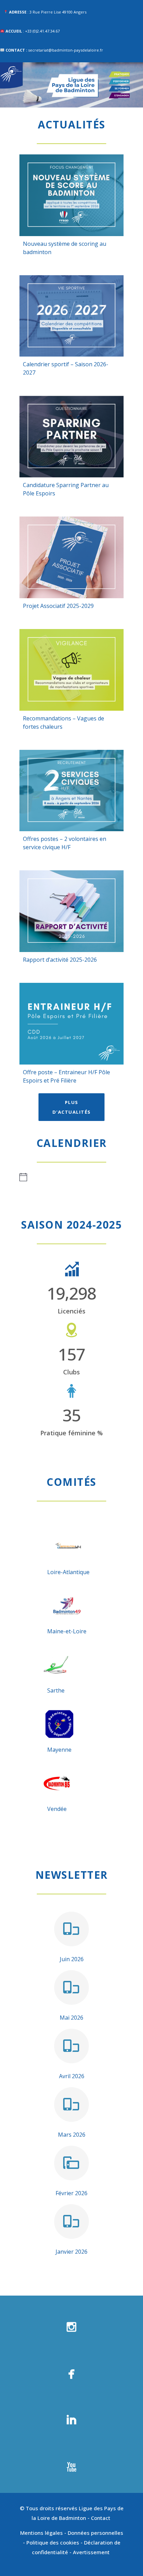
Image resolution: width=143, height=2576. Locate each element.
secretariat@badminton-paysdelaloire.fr (66, 50)
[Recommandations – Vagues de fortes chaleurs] (71, 670)
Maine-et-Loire (67, 1631)
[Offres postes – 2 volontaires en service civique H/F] (71, 791)
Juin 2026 (72, 1959)
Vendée (57, 1809)
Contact (101, 2518)
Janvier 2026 (71, 2252)
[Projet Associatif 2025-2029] (71, 557)
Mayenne (59, 1750)
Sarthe (56, 1690)
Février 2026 (71, 2193)
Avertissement (92, 2552)
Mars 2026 (72, 2135)
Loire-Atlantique (68, 1572)
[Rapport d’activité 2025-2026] (71, 911)
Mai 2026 (71, 2018)
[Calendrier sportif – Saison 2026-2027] (71, 316)
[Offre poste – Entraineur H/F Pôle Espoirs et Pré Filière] (71, 1024)
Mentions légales (41, 2533)
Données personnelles (95, 2533)
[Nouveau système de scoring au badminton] (71, 195)
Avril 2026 (72, 2076)
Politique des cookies (53, 2542)
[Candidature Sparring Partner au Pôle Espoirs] (71, 437)
